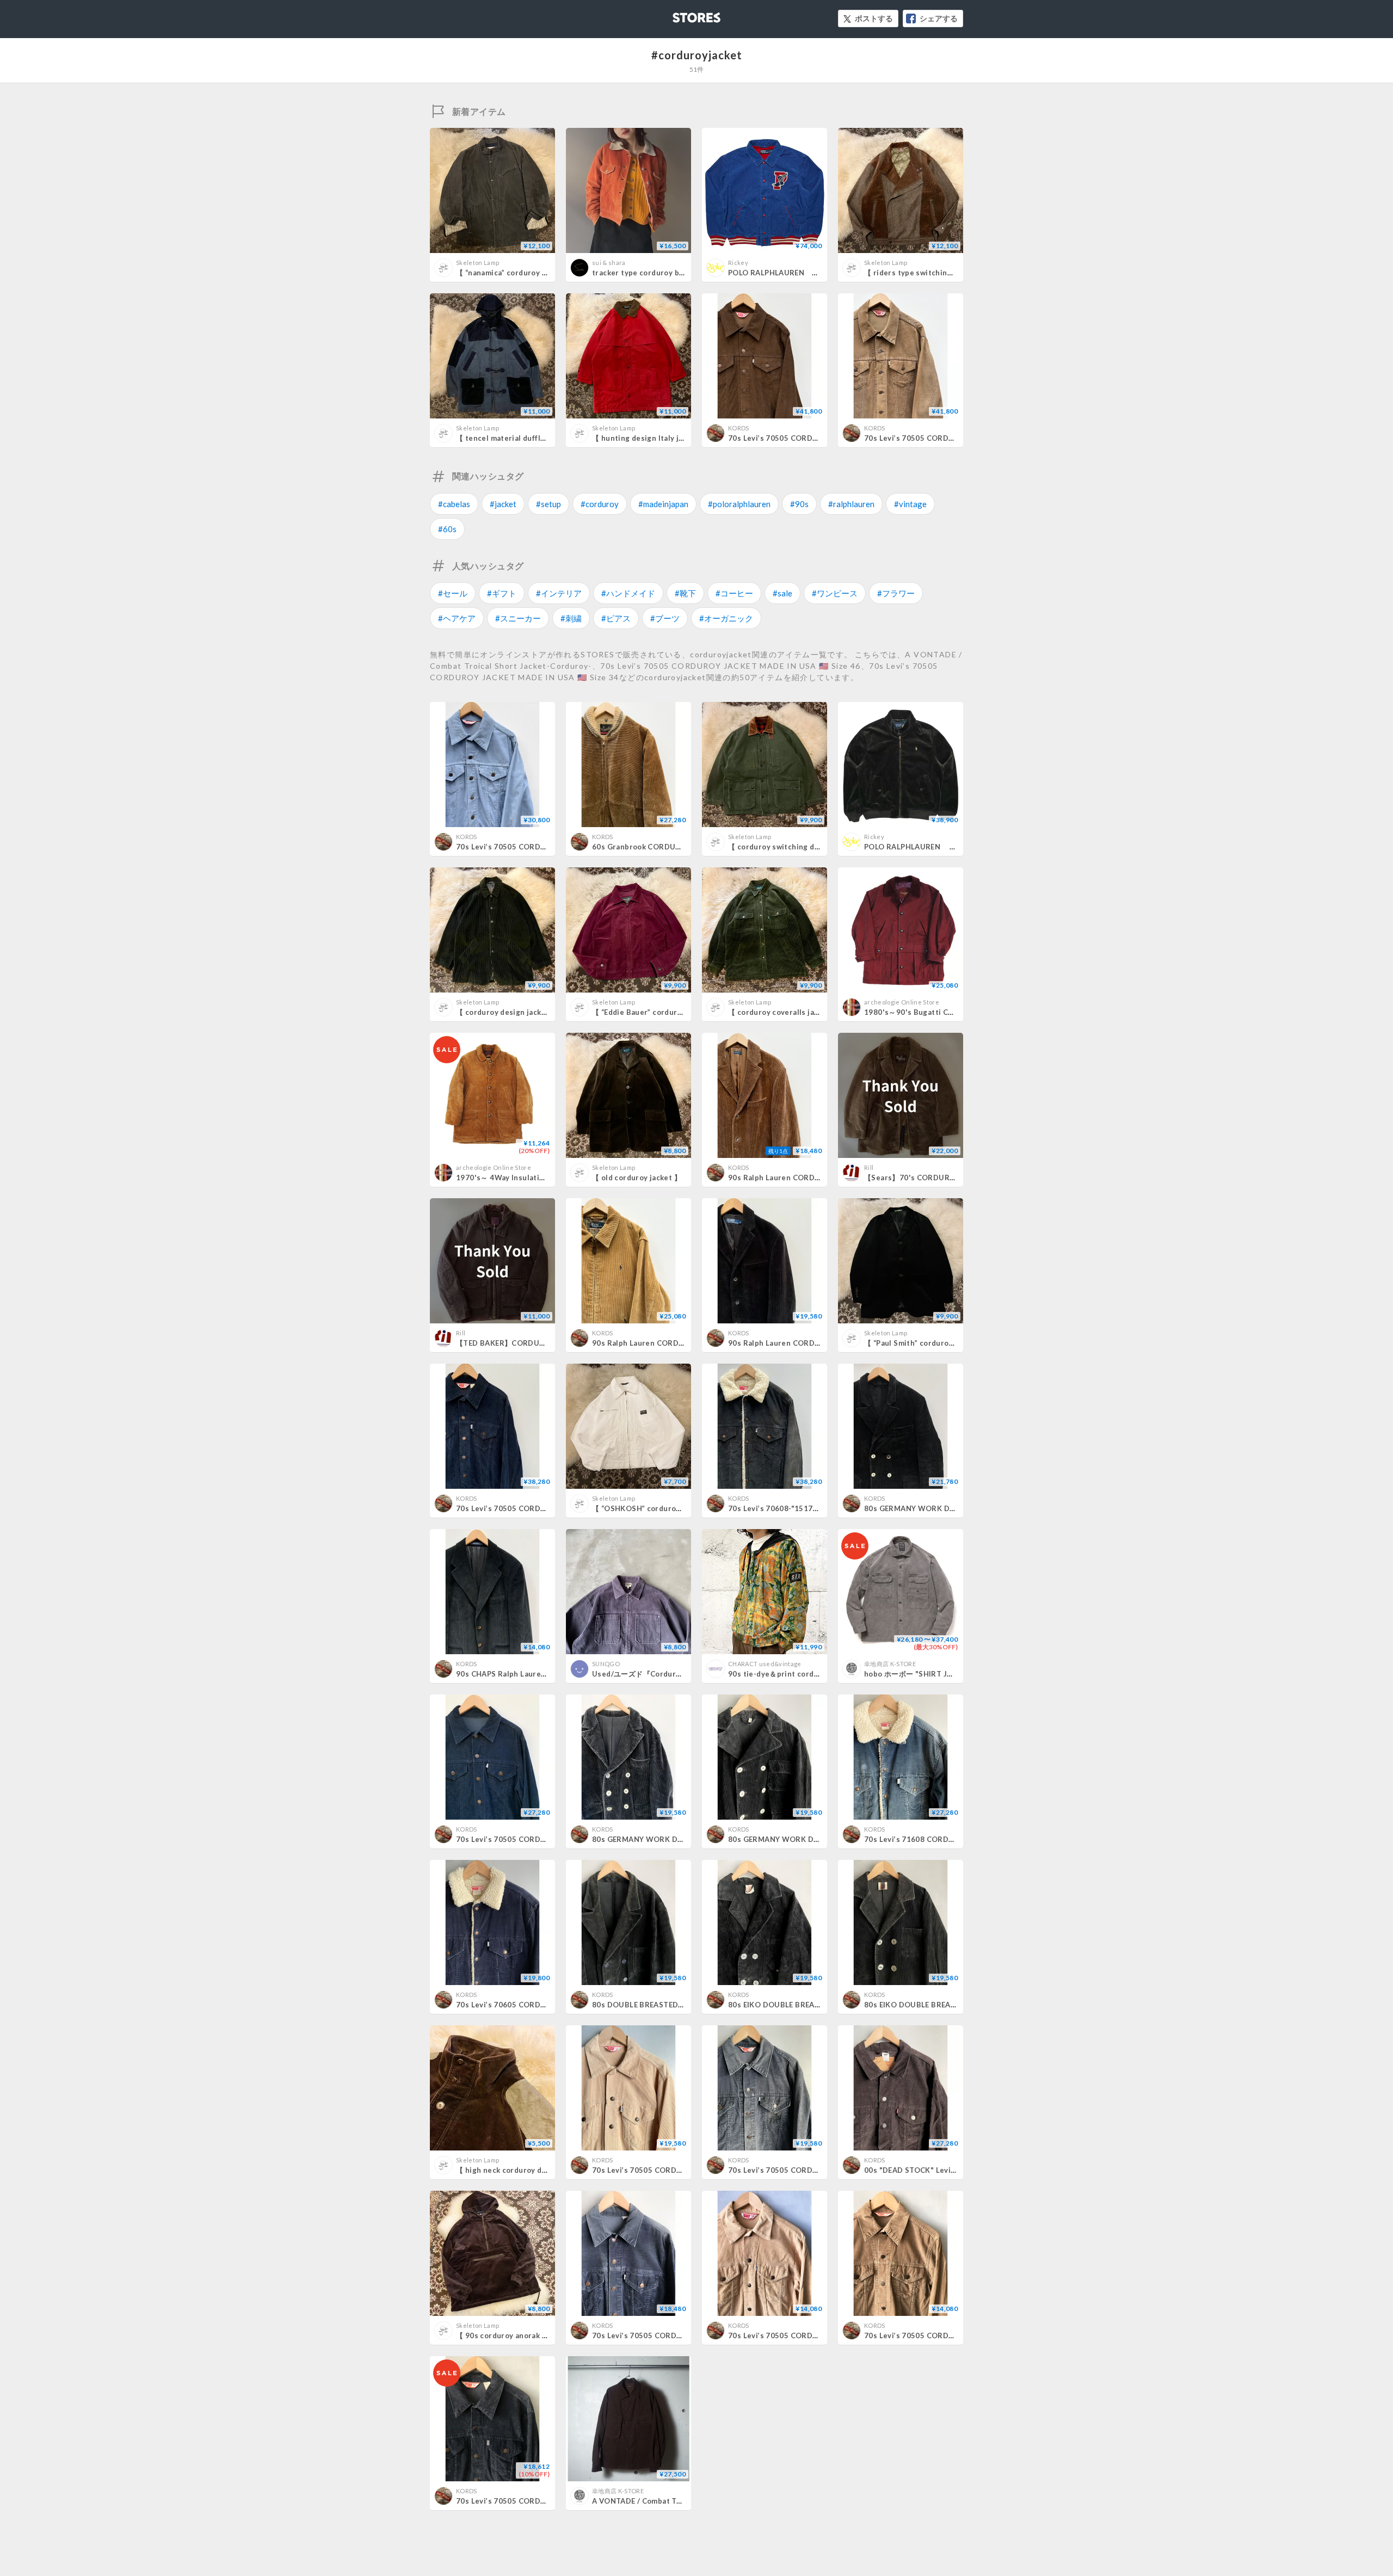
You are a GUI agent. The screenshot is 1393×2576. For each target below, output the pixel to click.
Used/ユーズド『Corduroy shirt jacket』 (664, 1674)
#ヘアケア (457, 618)
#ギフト (502, 593)
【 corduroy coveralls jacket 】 (784, 1012)
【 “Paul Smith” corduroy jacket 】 (925, 1343)
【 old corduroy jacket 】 (637, 1178)
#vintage (910, 504)
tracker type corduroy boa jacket (652, 273)
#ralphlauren (851, 504)
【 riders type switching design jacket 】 (938, 273)
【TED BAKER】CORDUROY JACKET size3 (531, 1343)
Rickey (738, 263)
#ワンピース (835, 593)
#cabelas (454, 504)
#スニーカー (518, 618)
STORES (679, 14)
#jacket (503, 504)
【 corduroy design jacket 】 (507, 1012)
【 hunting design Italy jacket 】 (650, 438)
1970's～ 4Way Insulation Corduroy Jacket (533, 1178)
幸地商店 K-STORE (890, 1664)
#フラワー (896, 593)
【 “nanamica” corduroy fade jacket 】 (524, 273)
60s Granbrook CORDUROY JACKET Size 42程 (674, 847)
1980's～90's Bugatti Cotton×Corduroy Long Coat (955, 1012)
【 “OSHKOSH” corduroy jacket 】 (653, 1508)
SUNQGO (606, 1664)
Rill (869, 1167)
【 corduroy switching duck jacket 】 (794, 847)
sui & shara (609, 263)
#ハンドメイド (628, 593)
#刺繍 (571, 618)
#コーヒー (734, 593)
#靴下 (685, 593)
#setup (548, 504)
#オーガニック (726, 618)
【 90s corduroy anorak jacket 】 (515, 2335)
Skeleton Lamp (477, 263)
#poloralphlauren (739, 504)
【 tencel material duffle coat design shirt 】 (537, 438)
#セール (453, 593)
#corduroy (600, 504)
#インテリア (559, 593)
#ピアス (616, 618)
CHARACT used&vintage (765, 1664)
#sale (782, 593)
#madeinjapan (663, 504)
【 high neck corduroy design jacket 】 (526, 2170)
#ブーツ (665, 618)
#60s (447, 529)
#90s (799, 504)
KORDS (739, 428)
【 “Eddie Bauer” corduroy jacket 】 (656, 1012)
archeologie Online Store (902, 1002)
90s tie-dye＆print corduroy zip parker (799, 1674)
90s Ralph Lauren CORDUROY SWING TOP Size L (680, 1343)
